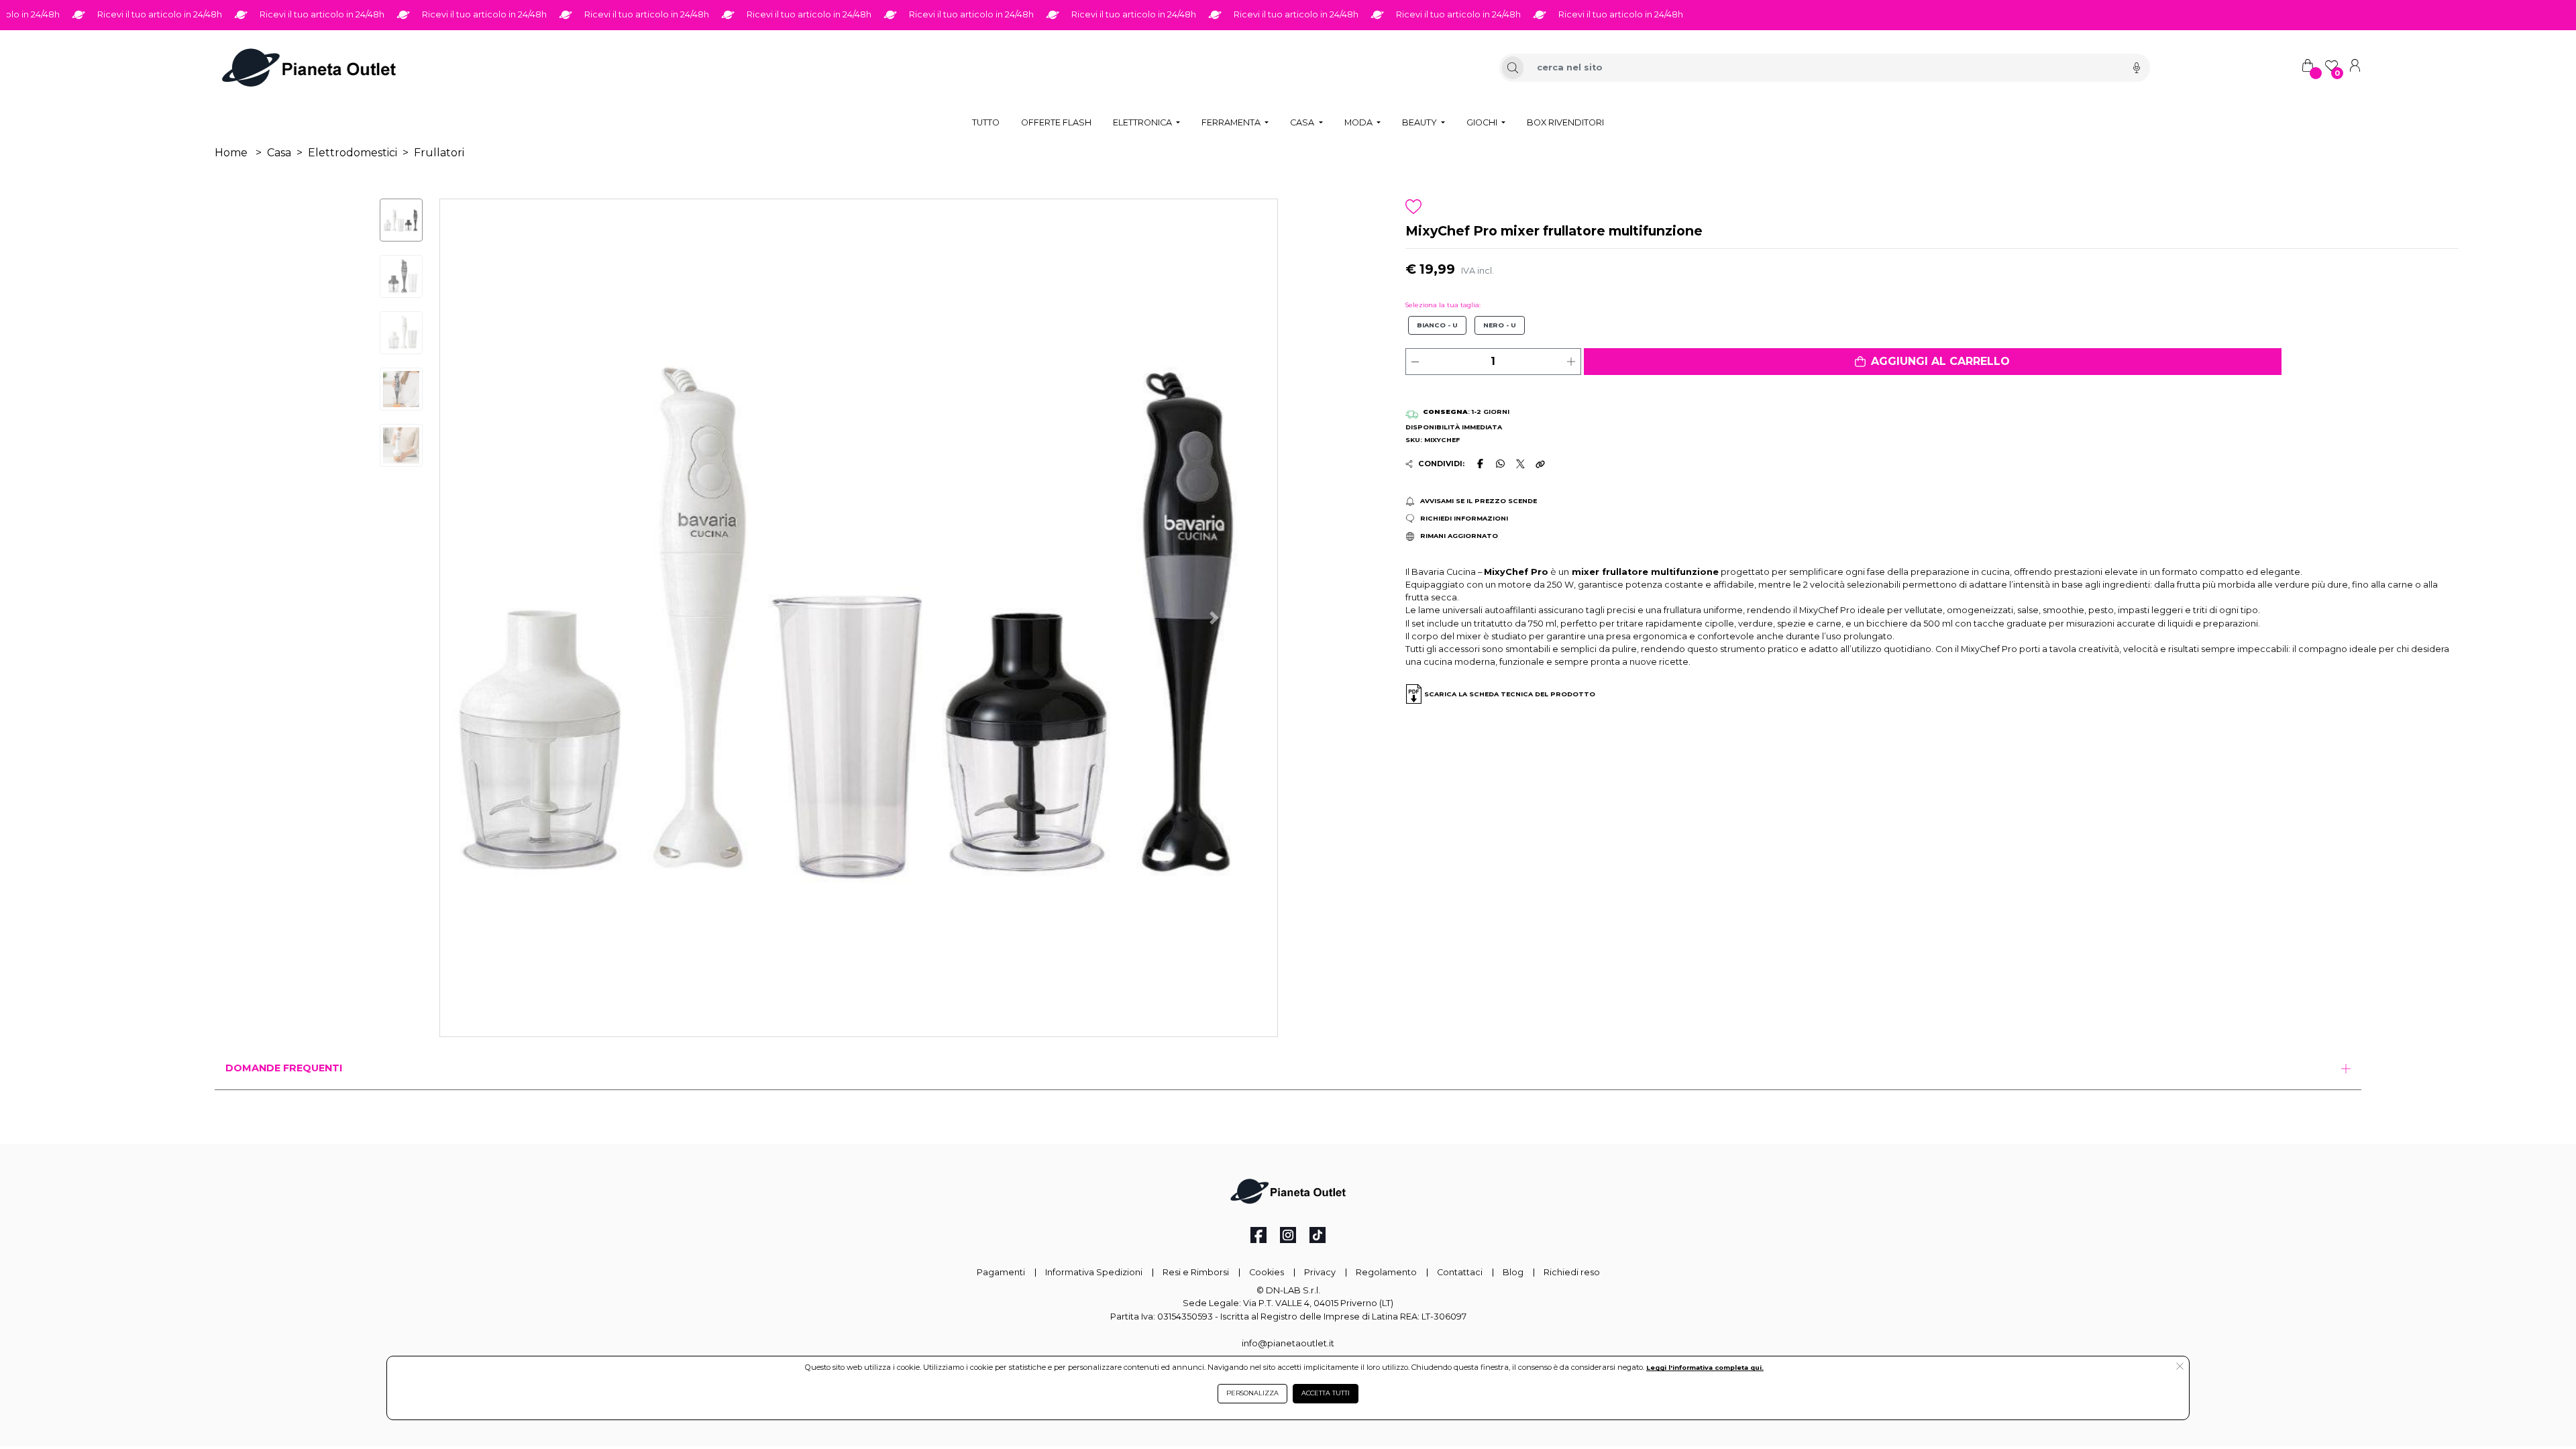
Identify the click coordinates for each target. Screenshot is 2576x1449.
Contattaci (1460, 1272)
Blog (1513, 1272)
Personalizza (1252, 1393)
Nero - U (1500, 325)
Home (231, 153)
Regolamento (1386, 1272)
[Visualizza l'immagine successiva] (503, 618)
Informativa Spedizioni (1094, 1272)
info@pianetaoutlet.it (1288, 1343)
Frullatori (439, 153)
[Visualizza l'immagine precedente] (1215, 618)
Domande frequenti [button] (284, 1068)
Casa (279, 153)
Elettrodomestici (353, 153)
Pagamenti (1001, 1272)
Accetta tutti (1326, 1393)
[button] (1933, 362)
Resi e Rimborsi (1196, 1272)
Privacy (1320, 1272)
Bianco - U (1437, 325)
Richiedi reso (1572, 1272)
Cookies (1267, 1272)
